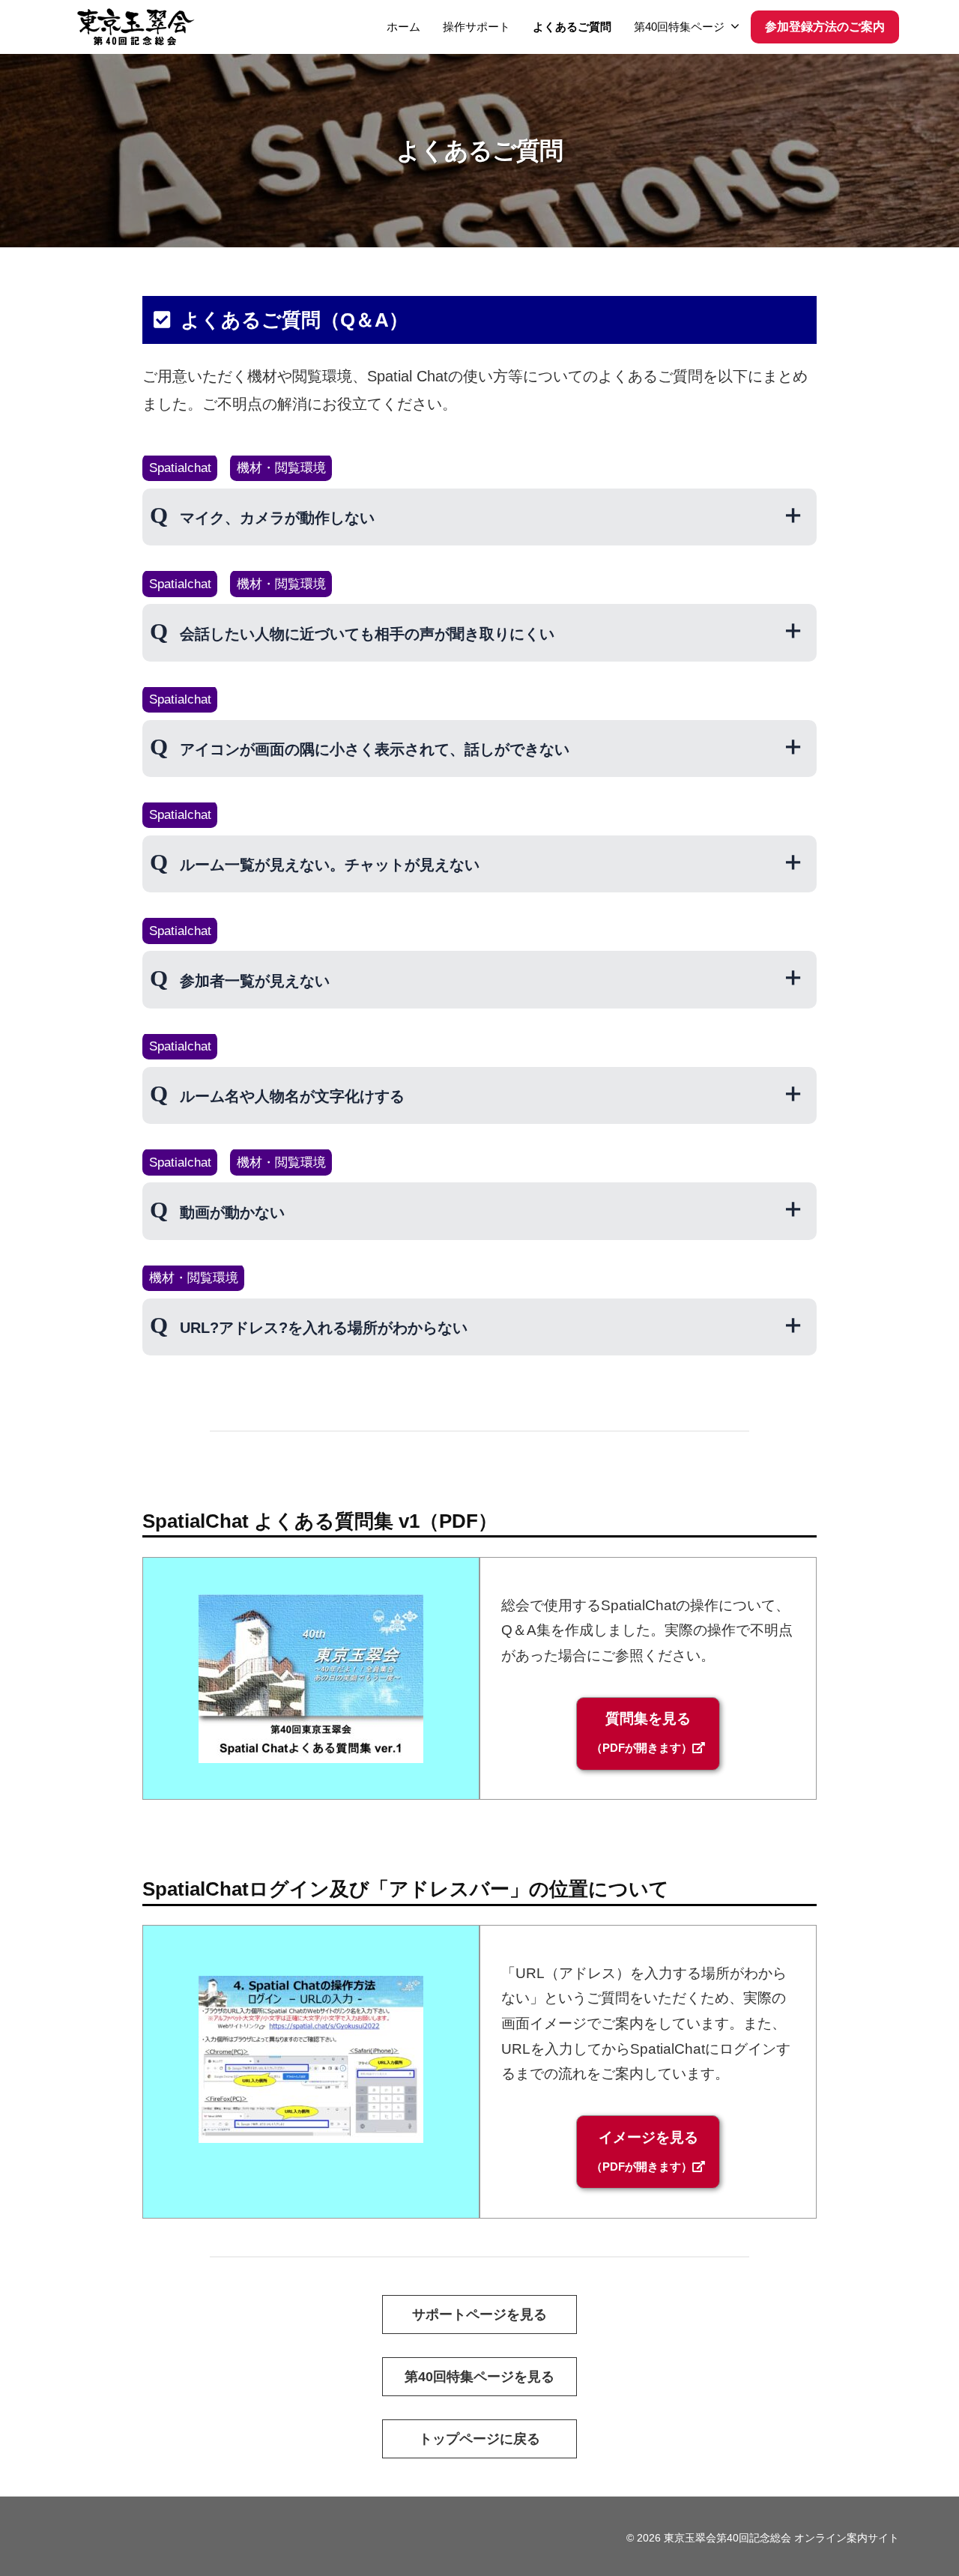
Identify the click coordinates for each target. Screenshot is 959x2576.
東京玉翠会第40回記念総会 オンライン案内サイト (781, 2538)
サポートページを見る (479, 2315)
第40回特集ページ (679, 27)
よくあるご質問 (572, 27)
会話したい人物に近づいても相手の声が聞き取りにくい (367, 634)
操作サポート (477, 27)
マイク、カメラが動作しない (277, 518)
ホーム (403, 27)
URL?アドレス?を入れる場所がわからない (324, 1328)
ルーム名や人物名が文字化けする (292, 1096)
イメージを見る (645, 2151)
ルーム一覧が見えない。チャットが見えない (330, 865)
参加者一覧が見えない (255, 981)
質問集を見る (642, 1732)
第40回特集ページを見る (479, 2377)
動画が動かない (232, 1212)
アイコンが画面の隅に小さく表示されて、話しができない (375, 749)
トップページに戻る (479, 2439)
